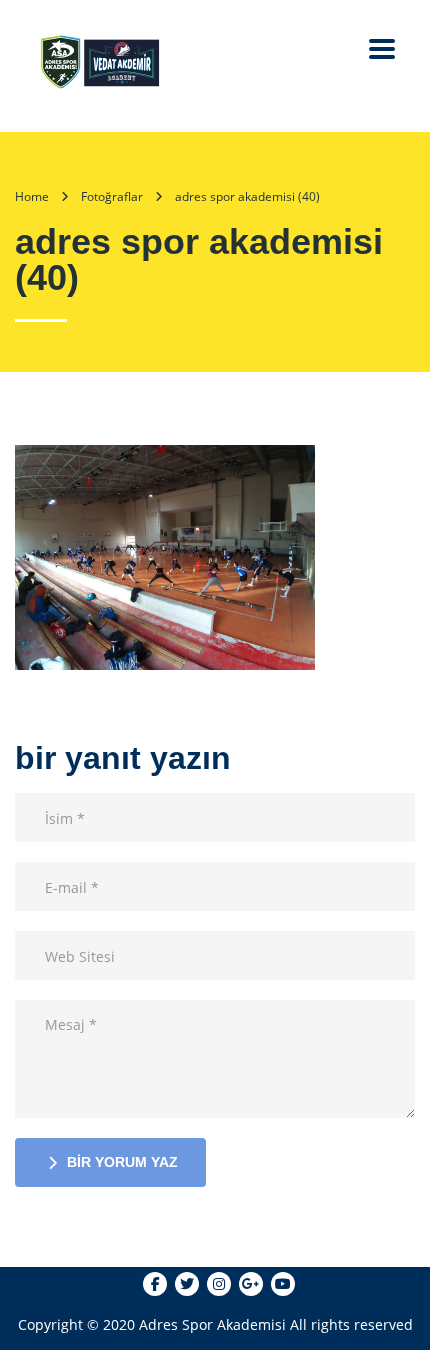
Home (32, 196)
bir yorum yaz (122, 1162)
